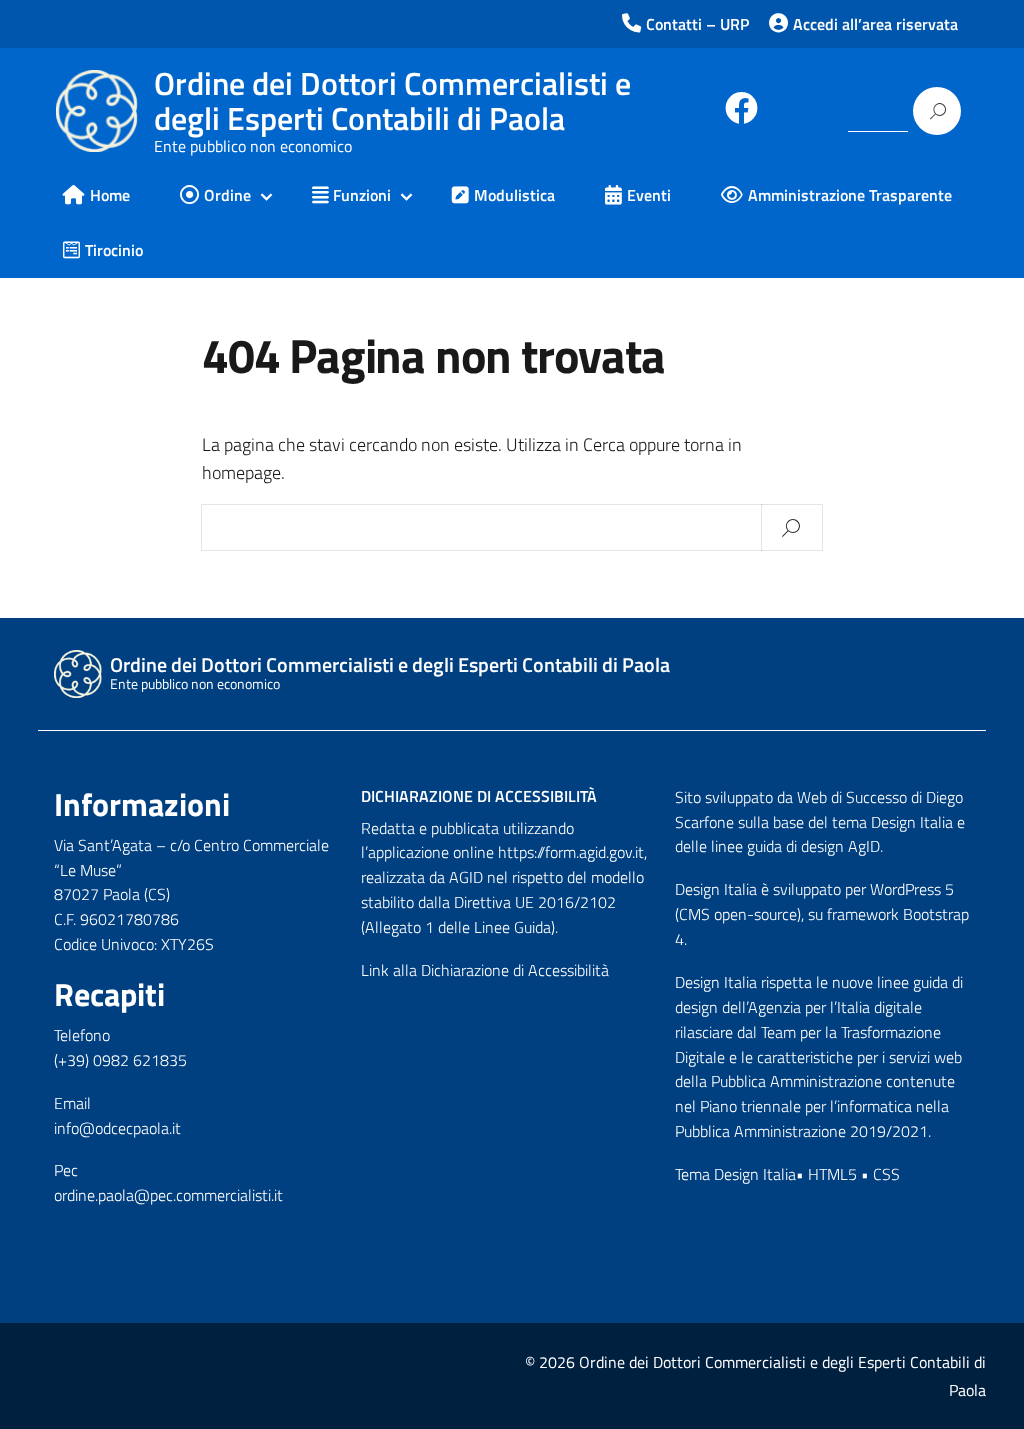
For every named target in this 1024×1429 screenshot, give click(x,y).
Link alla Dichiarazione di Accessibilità (485, 970)
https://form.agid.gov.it (571, 852)
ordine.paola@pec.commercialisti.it (168, 1195)
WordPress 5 (912, 889)
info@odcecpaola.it (117, 1128)
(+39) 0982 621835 (120, 1060)
